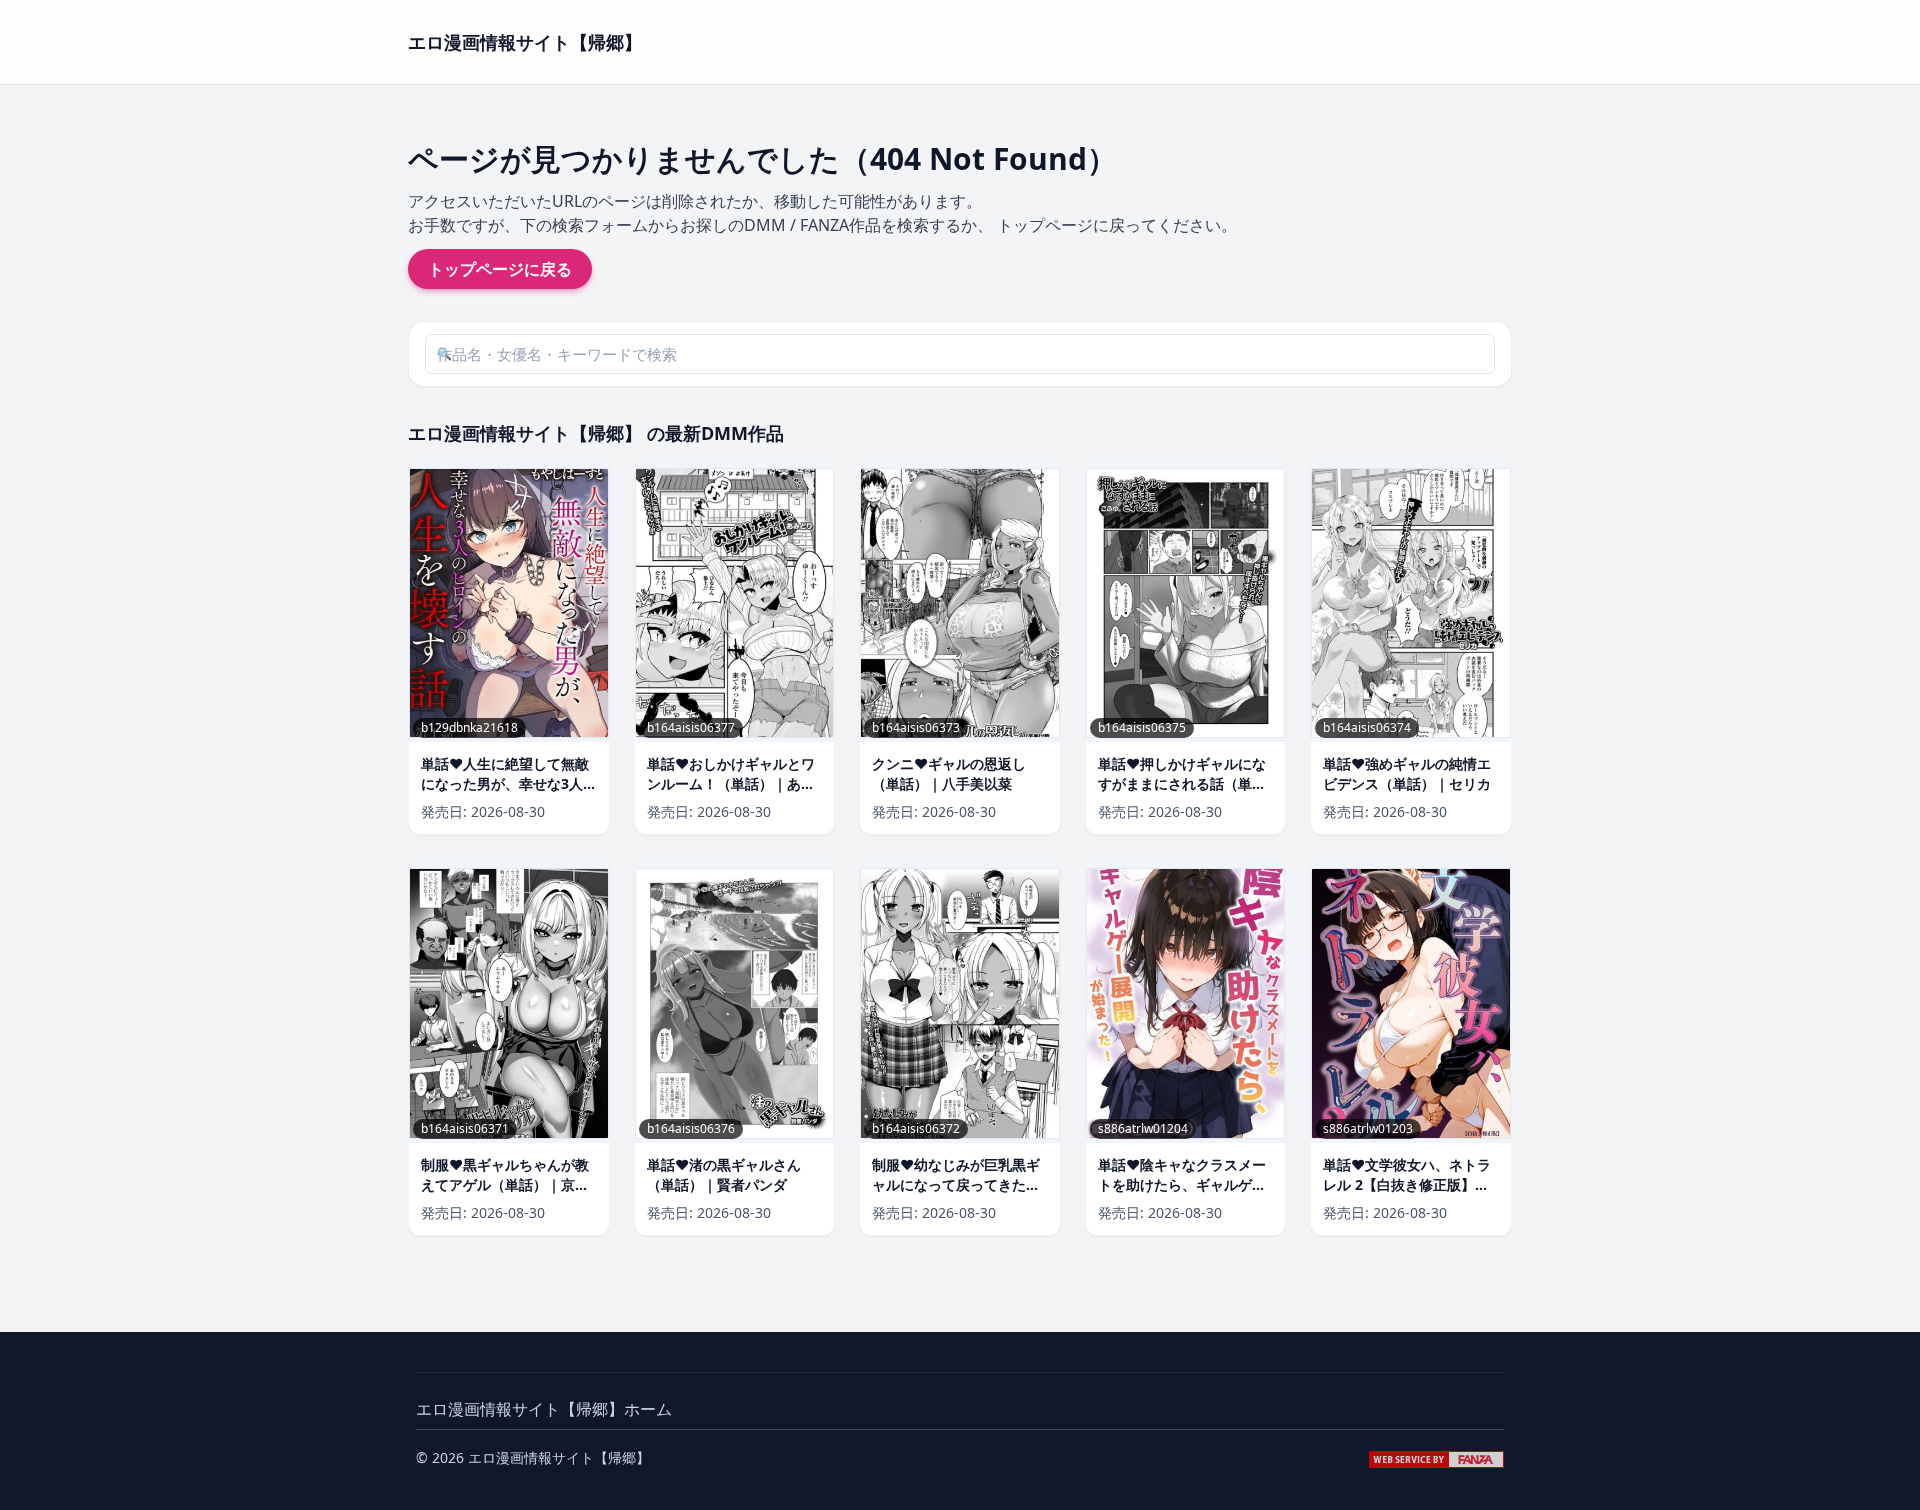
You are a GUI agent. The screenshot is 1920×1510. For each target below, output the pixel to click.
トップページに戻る (500, 269)
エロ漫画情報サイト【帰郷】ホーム (544, 1409)
